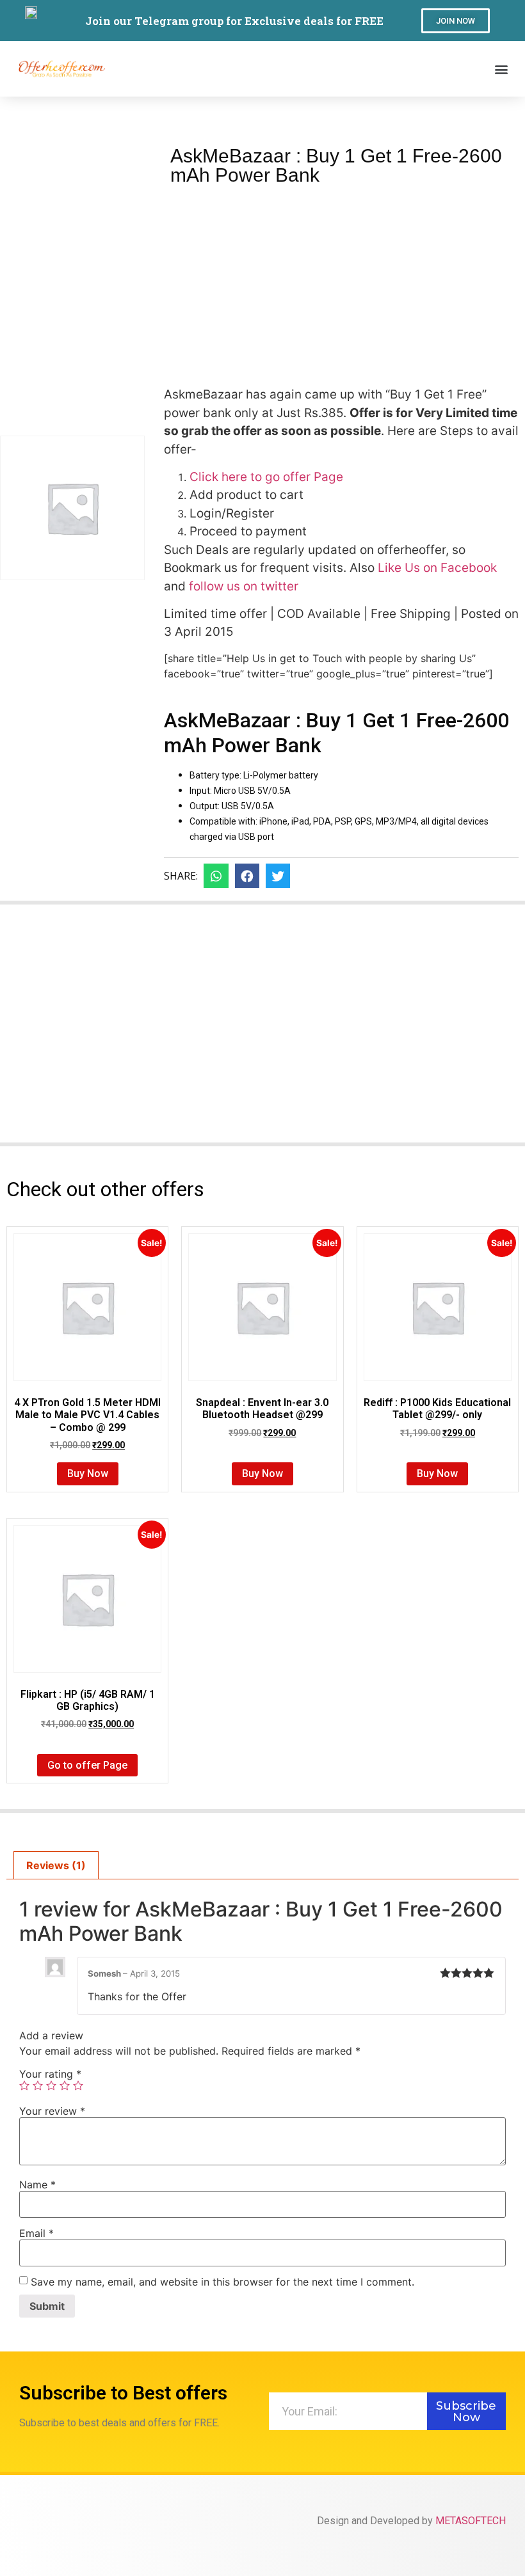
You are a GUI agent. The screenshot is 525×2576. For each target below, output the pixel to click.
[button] (456, 21)
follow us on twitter (242, 586)
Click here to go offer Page (266, 477)
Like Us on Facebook (436, 568)
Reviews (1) (56, 1865)
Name (37, 2185)
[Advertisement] (341, 281)
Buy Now (88, 1474)
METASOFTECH (471, 2521)
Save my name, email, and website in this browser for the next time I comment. (222, 2282)
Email (36, 2233)
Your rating (50, 2074)
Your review (52, 2111)
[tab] (56, 1865)
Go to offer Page (87, 1765)
